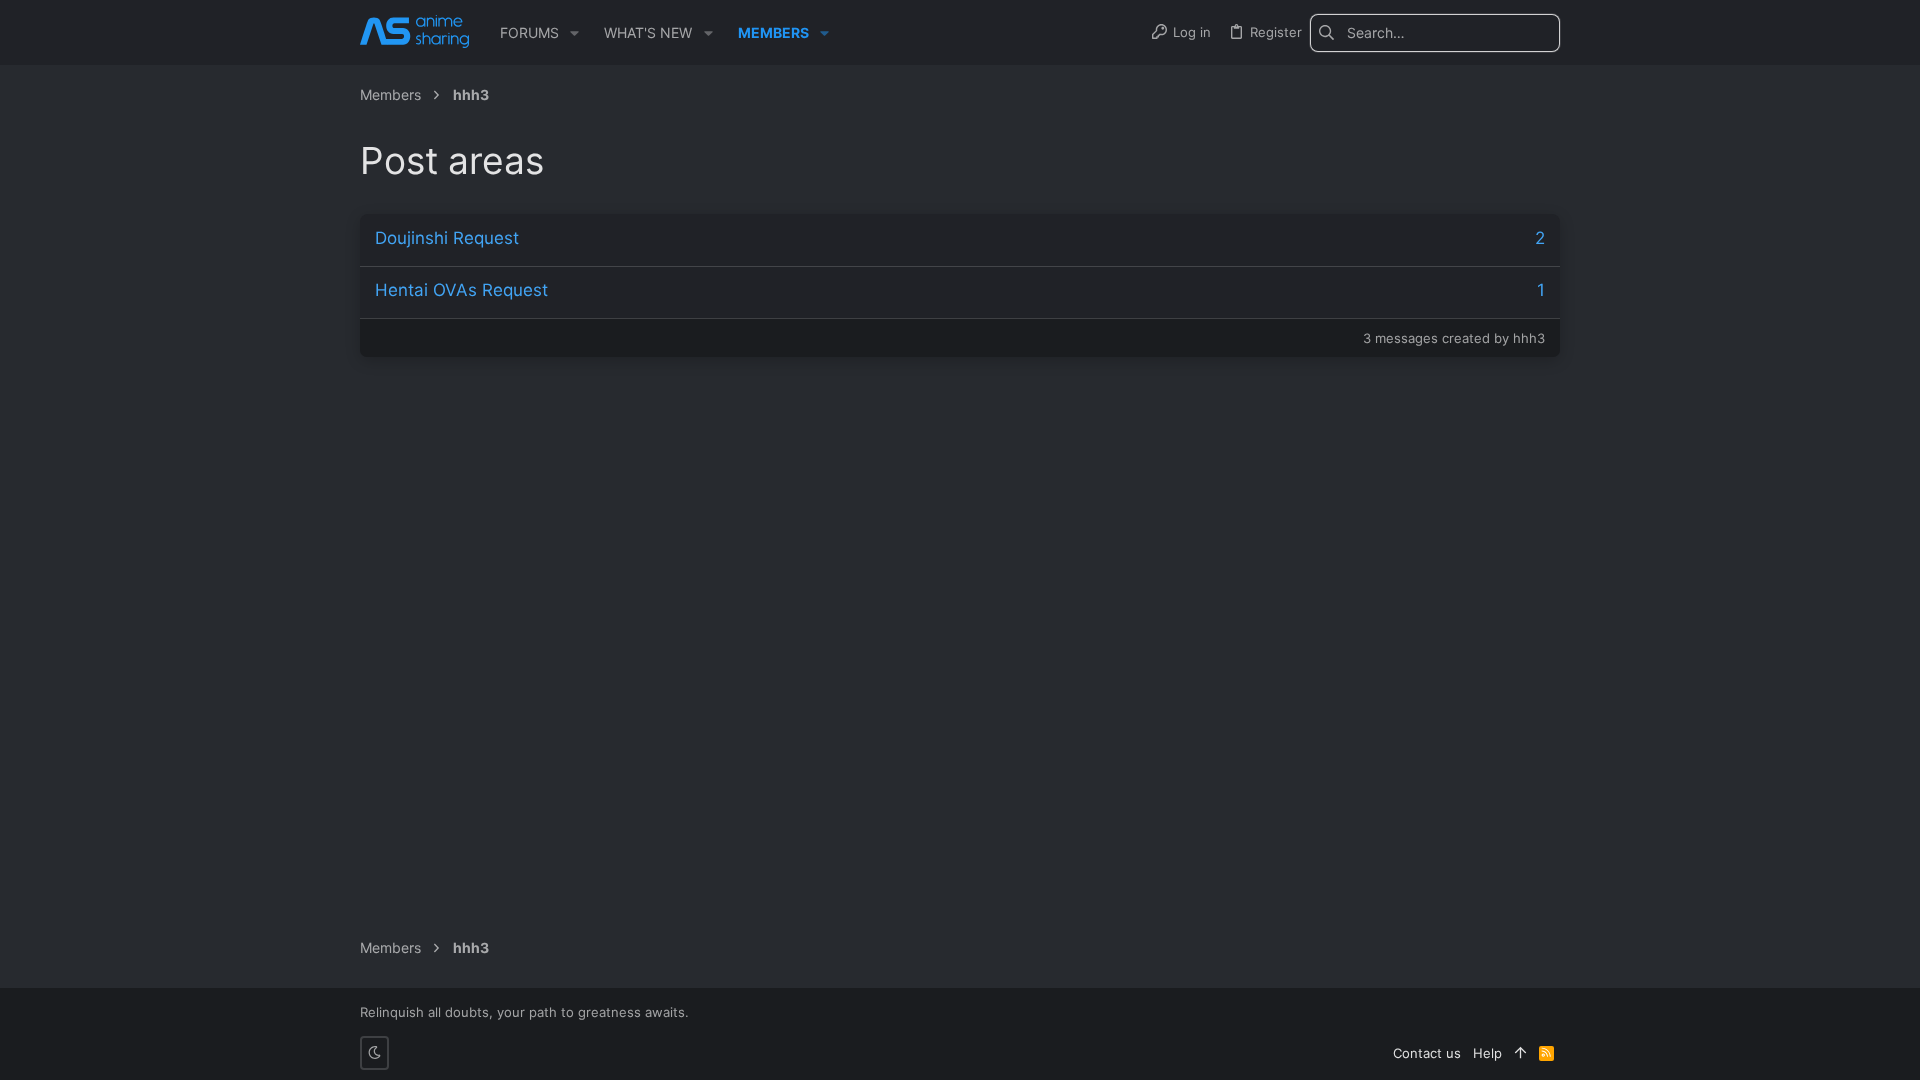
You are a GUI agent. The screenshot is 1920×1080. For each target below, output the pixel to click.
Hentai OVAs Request (461, 290)
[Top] (1520, 1053)
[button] (574, 33)
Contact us (1427, 1053)
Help (1487, 1053)
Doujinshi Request (447, 238)
